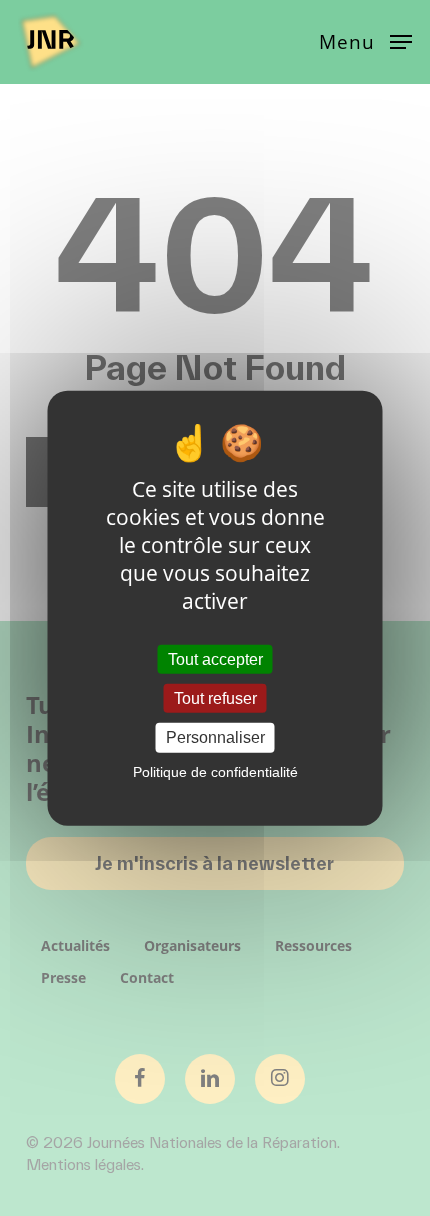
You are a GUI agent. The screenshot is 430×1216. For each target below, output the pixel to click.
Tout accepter (215, 659)
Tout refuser (215, 698)
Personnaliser (215, 737)
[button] (365, 40)
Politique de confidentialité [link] (215, 771)
